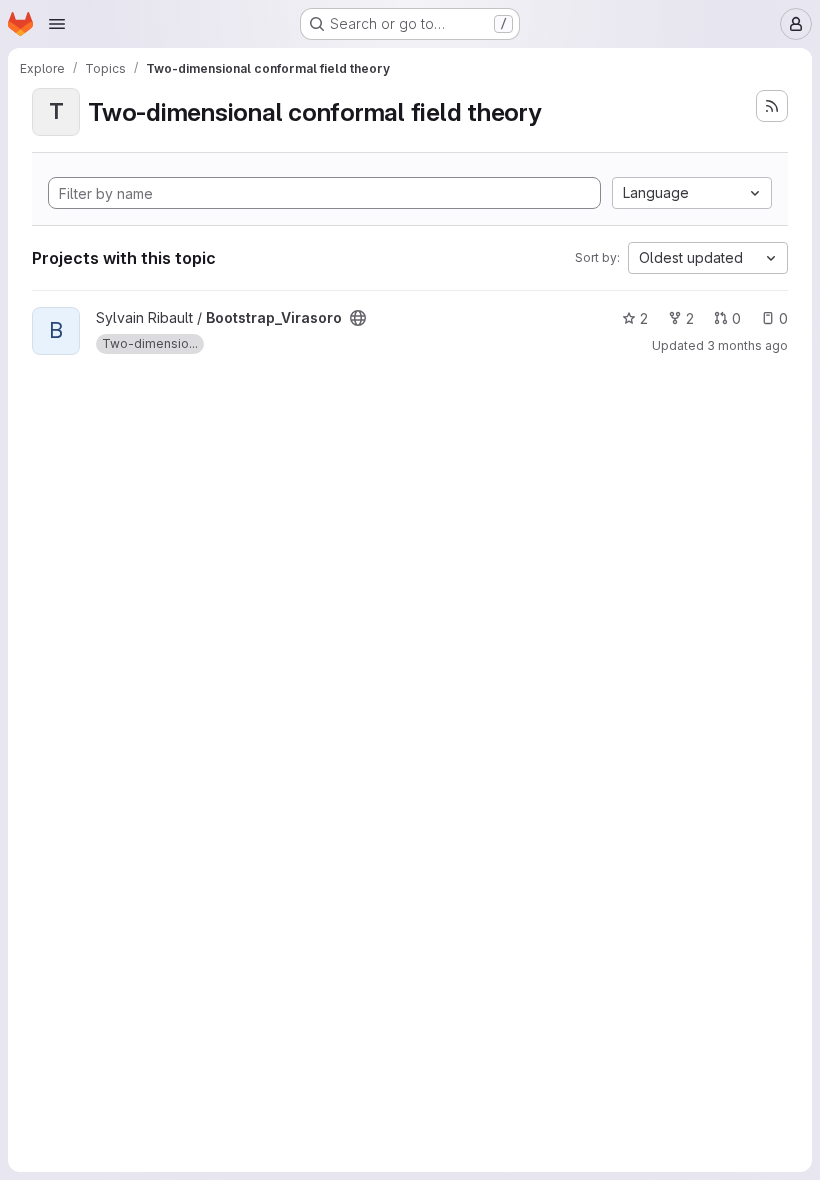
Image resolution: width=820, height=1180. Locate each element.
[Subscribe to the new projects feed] (772, 106)
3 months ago (747, 345)
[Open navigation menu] (57, 24)
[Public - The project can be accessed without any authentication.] (358, 318)
